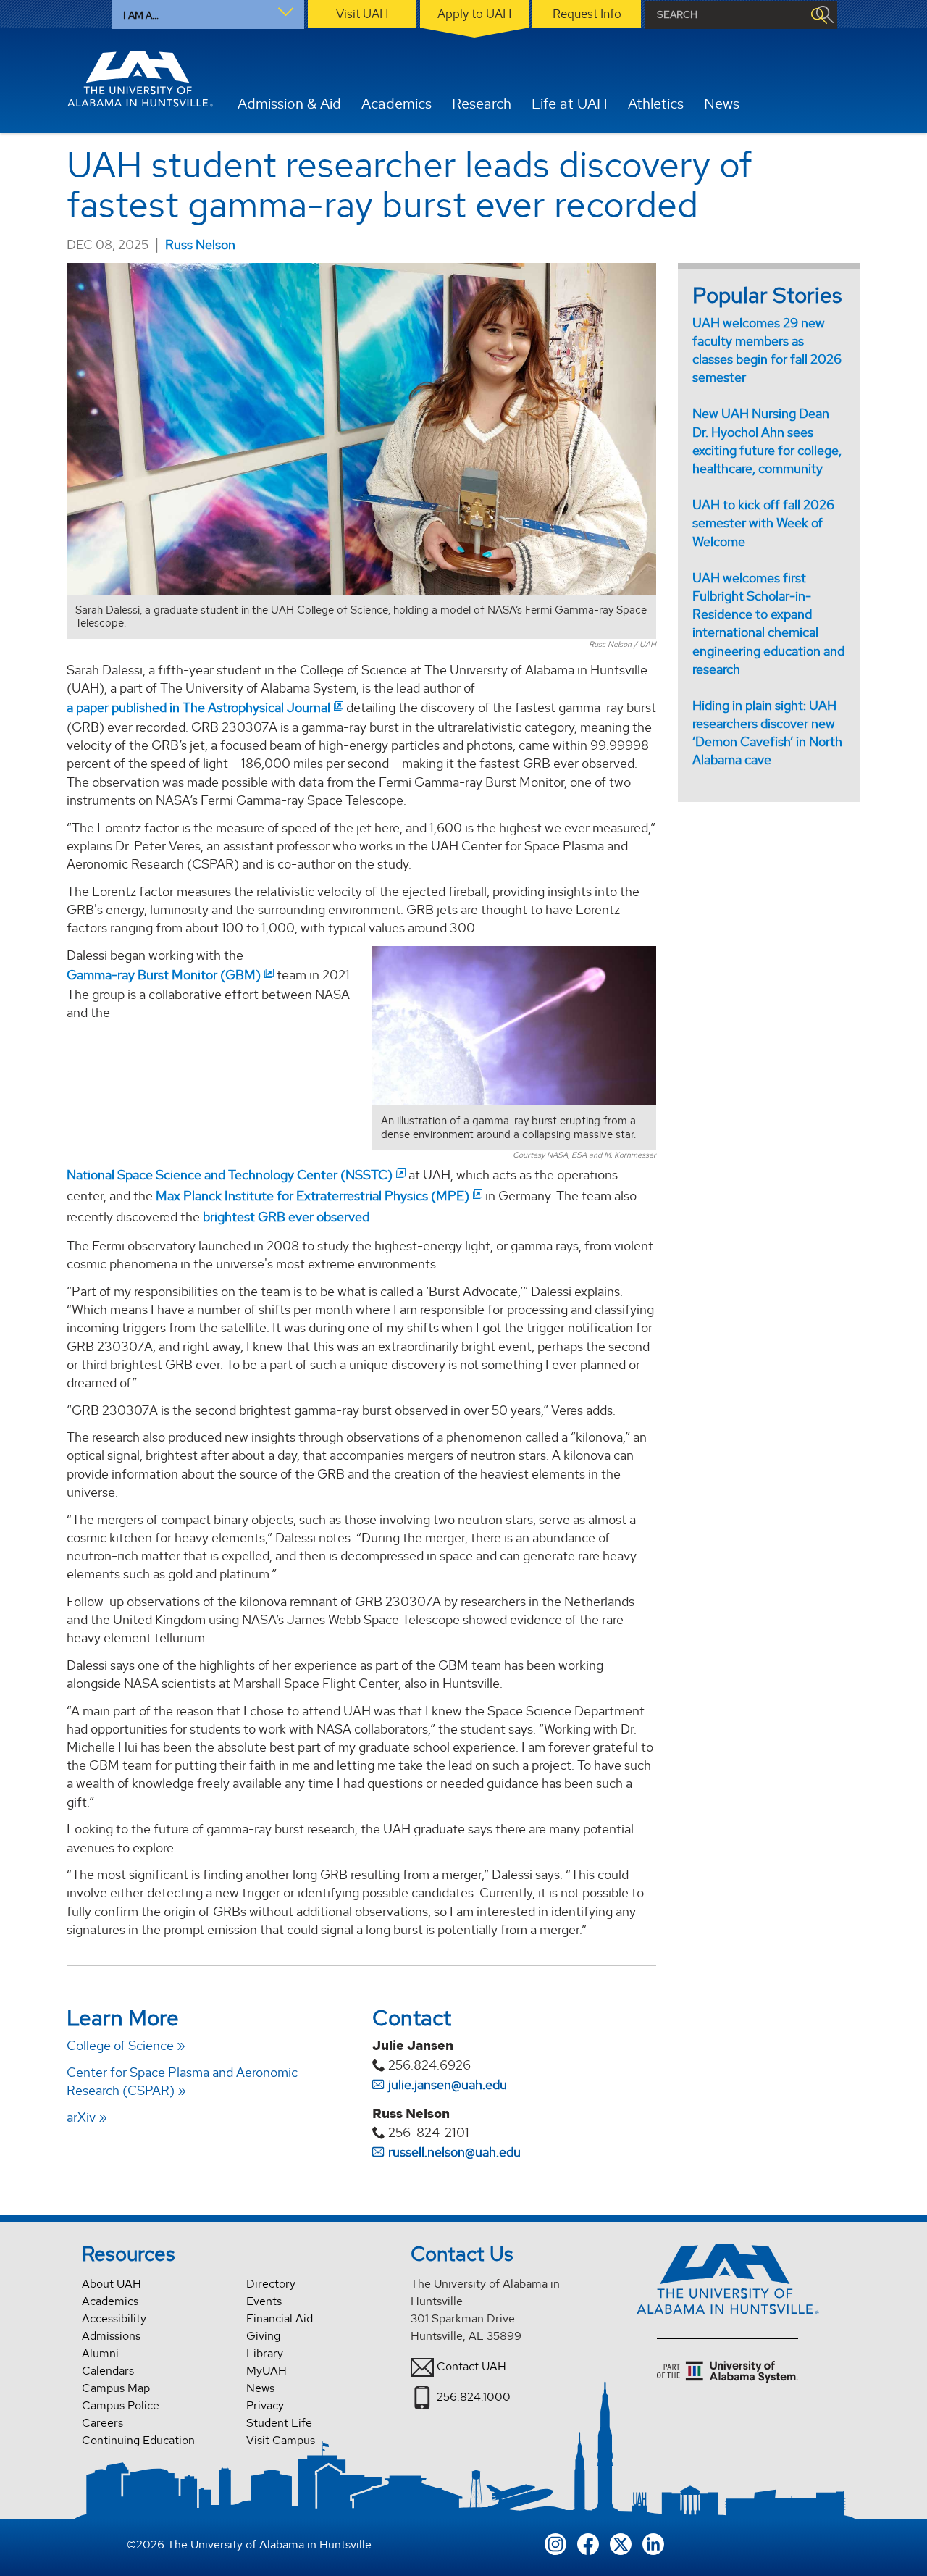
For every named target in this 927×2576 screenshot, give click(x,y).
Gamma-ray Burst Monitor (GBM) (164, 975)
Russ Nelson (200, 244)
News (260, 2388)
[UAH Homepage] (140, 79)
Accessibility (114, 2318)
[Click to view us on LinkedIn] (653, 2542)
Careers (102, 2423)
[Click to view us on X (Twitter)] (621, 2542)
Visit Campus (281, 2440)
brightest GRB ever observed (286, 1217)
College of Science (120, 2045)
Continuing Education (138, 2440)
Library (265, 2353)
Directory (271, 2284)
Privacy (265, 2405)
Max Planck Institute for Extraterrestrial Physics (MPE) (313, 1196)
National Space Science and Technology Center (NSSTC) (230, 1175)
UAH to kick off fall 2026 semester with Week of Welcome (763, 523)
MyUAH (267, 2371)
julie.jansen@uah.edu (448, 2084)
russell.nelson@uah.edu (454, 2152)
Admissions (111, 2336)
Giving (263, 2336)
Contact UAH (471, 2366)
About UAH (112, 2284)
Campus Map (116, 2388)
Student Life (279, 2423)
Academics (110, 2301)
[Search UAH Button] (818, 15)
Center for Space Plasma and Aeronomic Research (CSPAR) (182, 2081)
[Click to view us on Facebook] (588, 2542)
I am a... (141, 15)
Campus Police (121, 2405)
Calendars (108, 2371)
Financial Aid (280, 2318)
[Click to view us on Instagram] (555, 2542)
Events (264, 2301)
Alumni (100, 2353)
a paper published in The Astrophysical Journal (198, 707)
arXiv (81, 2117)
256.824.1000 (474, 2397)
